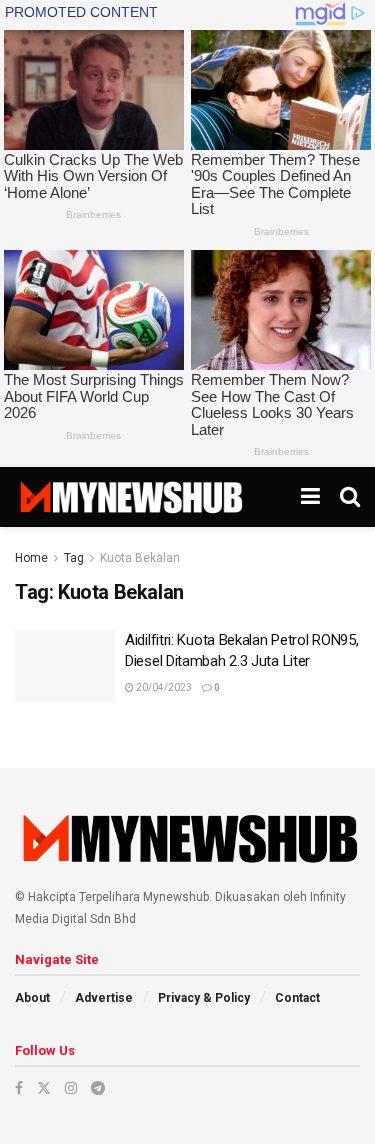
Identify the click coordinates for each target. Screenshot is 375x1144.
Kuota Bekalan (140, 558)
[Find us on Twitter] (44, 1088)
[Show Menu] (310, 497)
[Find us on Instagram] (71, 1088)
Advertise (104, 998)
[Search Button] (350, 497)
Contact (297, 998)
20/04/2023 (163, 687)
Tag (74, 558)
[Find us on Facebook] (19, 1088)
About (32, 998)
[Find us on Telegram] (98, 1088)
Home (31, 558)
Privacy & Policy (204, 998)
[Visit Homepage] (130, 497)
